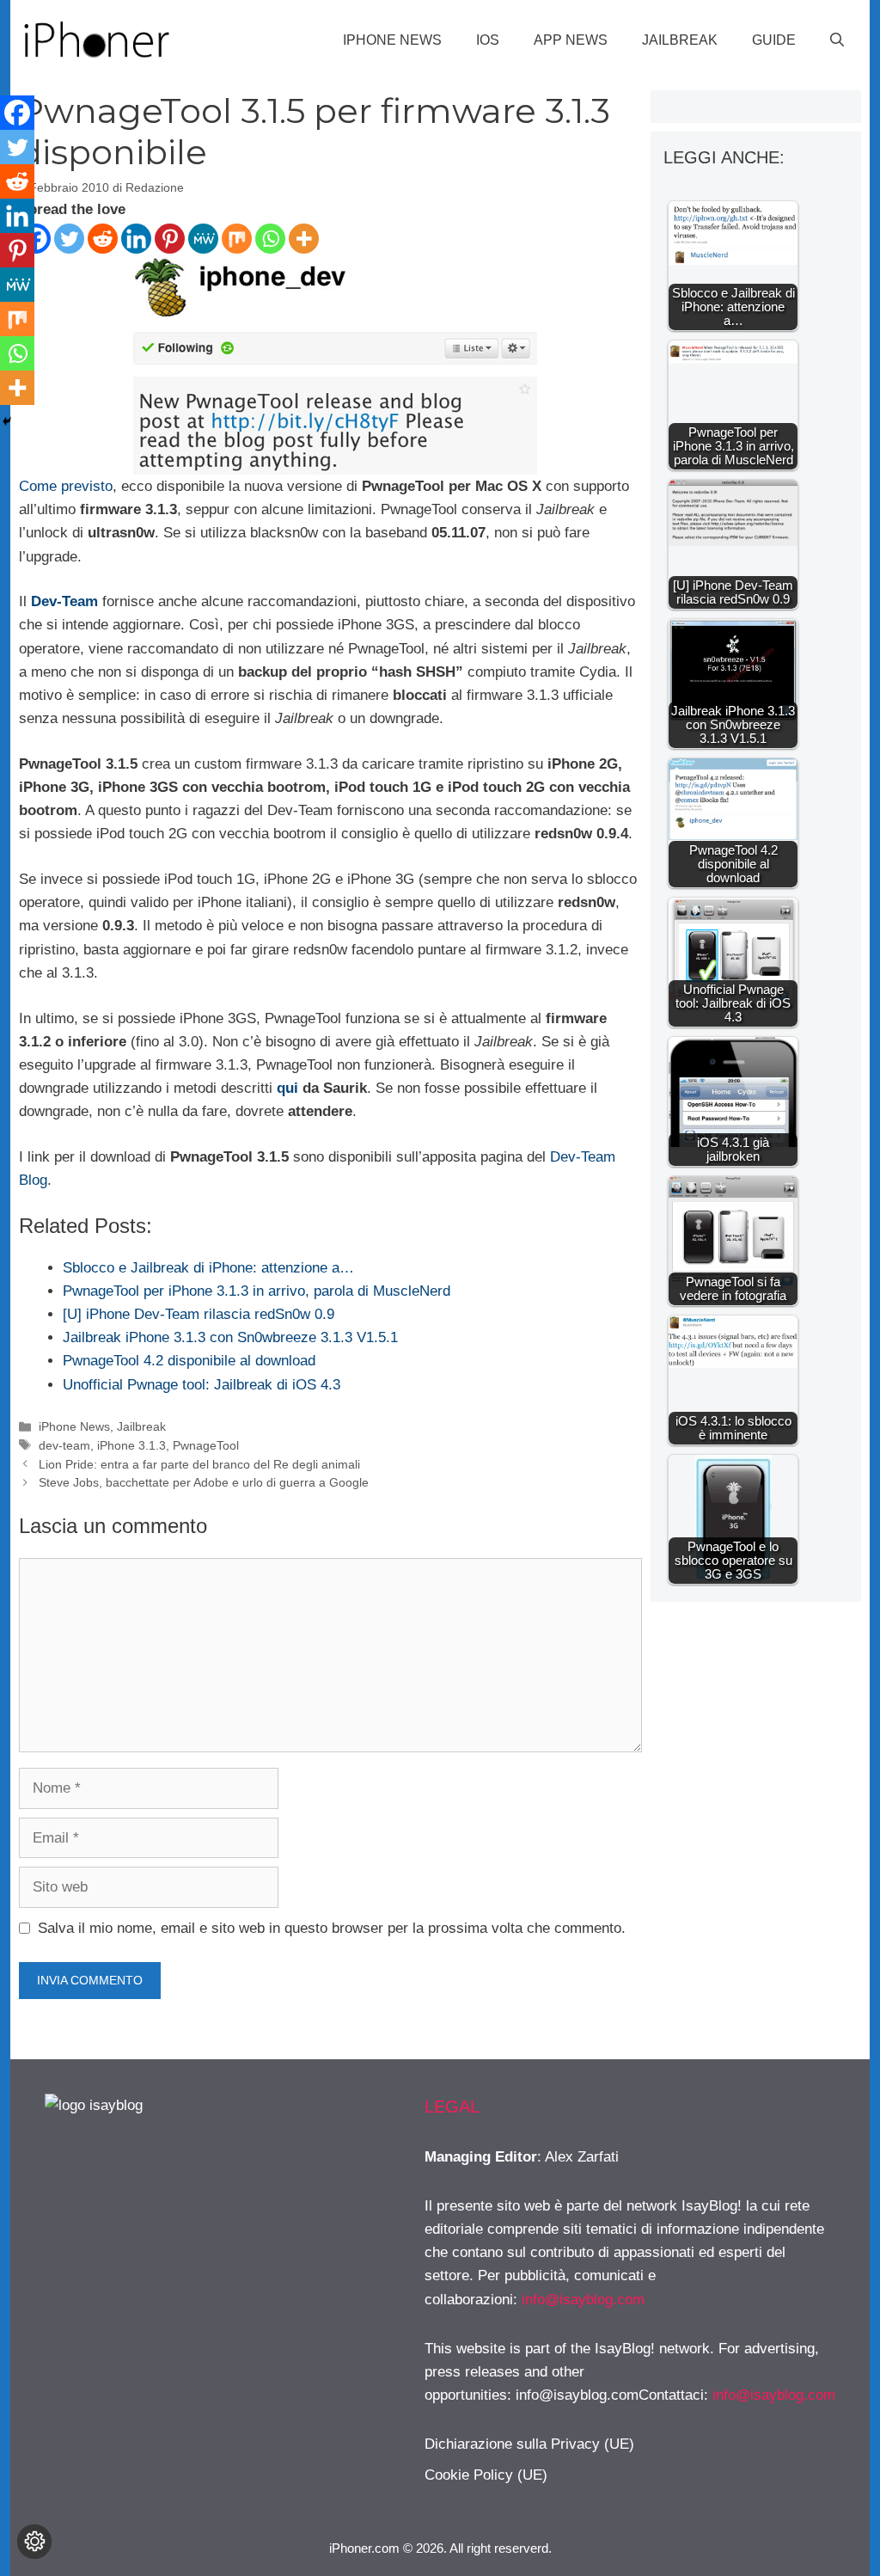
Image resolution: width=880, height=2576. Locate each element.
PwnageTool (206, 1445)
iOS (488, 40)
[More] (304, 239)
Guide (774, 40)
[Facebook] (17, 113)
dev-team (64, 1445)
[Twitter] (69, 239)
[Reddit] (103, 239)
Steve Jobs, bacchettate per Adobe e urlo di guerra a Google (204, 1482)
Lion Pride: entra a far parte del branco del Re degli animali (199, 1464)
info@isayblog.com (583, 2300)
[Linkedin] (136, 239)
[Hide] (7, 421)
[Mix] (237, 239)
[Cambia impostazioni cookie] (34, 2542)
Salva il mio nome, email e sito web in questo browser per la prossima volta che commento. (332, 1928)
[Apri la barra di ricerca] (837, 40)
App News (571, 40)
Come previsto (66, 486)
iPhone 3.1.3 (131, 1445)
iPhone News (392, 40)
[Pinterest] (170, 239)
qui (287, 1088)
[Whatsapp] (270, 239)
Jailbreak (680, 40)
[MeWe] (203, 239)
